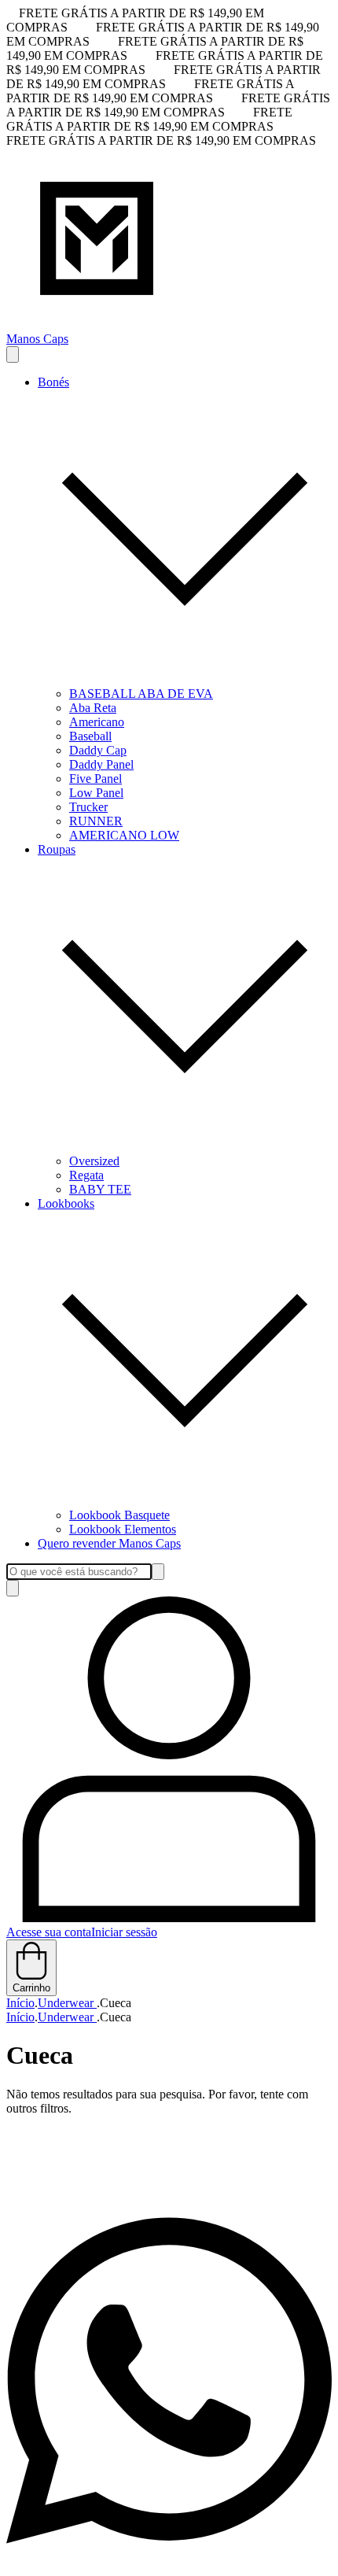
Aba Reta (93, 708)
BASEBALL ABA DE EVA (141, 694)
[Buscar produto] (13, 1588)
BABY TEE (100, 1189)
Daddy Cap (98, 750)
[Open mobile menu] (13, 354)
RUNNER (96, 821)
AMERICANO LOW (124, 835)
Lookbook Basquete (119, 1515)
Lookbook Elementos (123, 1529)
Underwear (67, 2003)
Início (20, 2003)
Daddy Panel (101, 764)
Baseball (90, 736)
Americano (97, 722)
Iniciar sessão (124, 1932)
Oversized (94, 1161)
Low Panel (96, 793)
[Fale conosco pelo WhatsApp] (169, 2562)
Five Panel (96, 779)
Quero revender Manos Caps (109, 1543)
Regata (86, 1175)
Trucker (88, 807)
